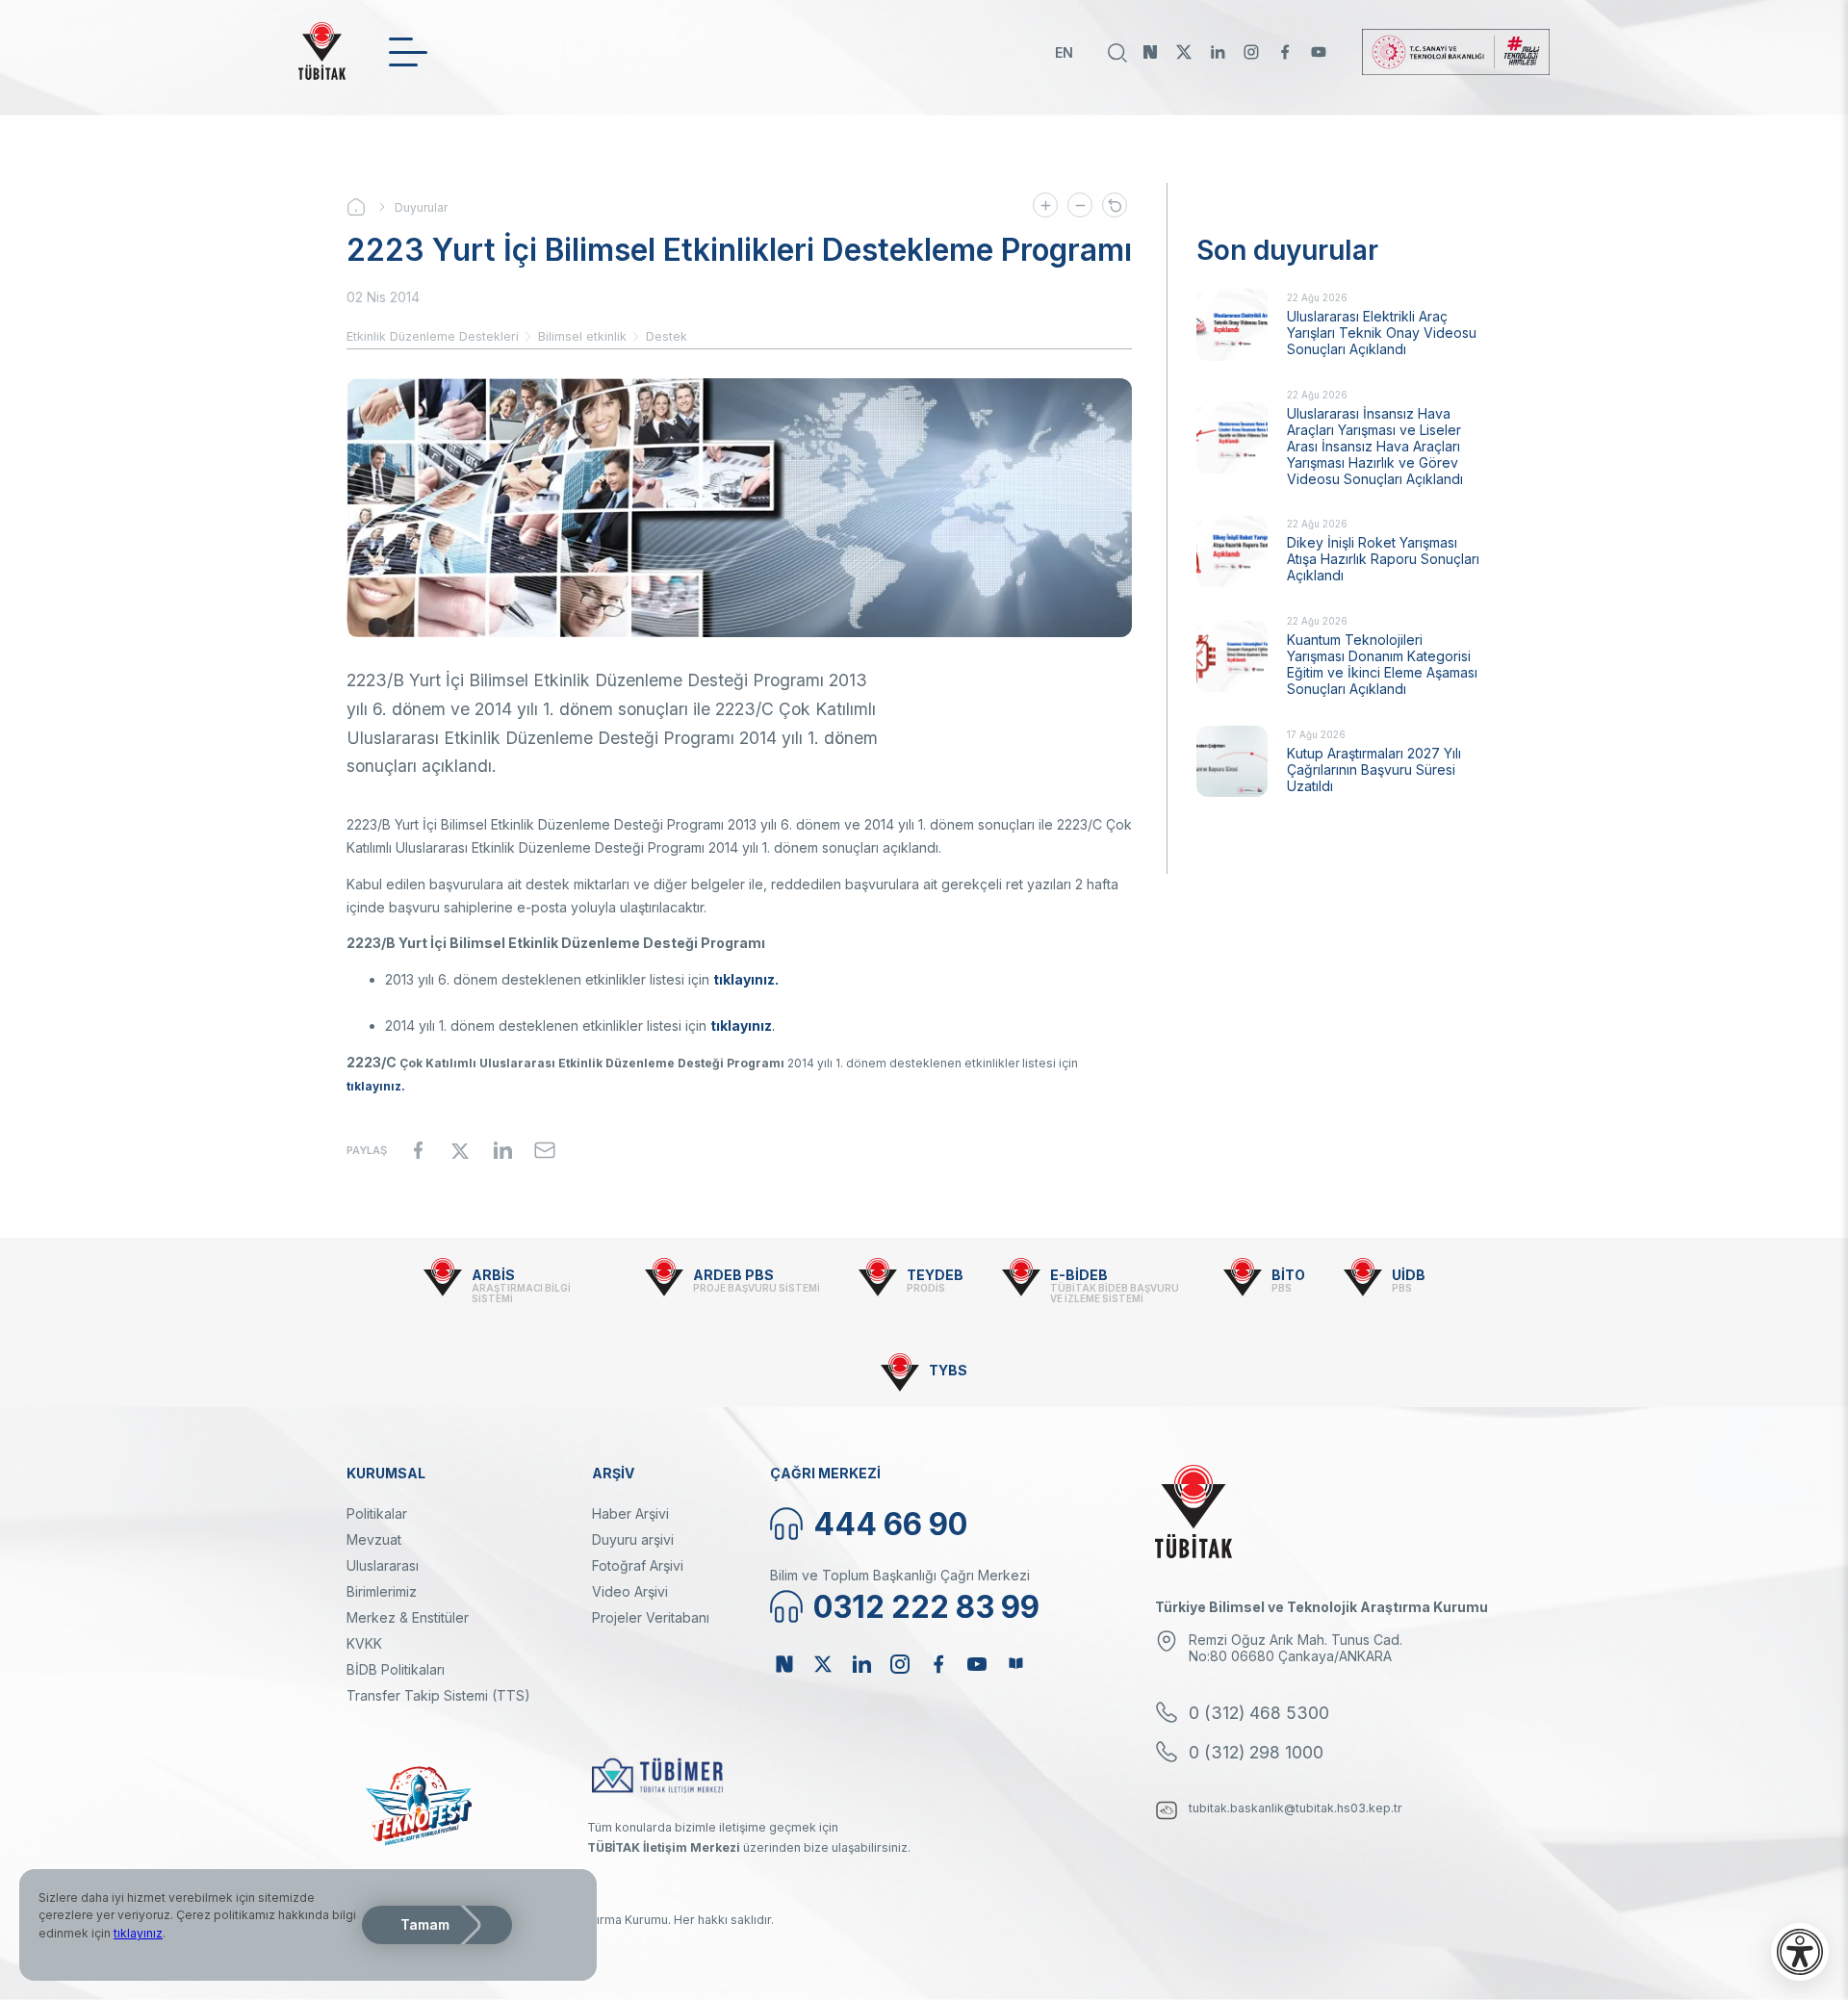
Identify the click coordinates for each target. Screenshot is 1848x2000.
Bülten (1015, 1664)
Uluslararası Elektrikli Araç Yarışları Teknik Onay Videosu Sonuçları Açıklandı (1382, 333)
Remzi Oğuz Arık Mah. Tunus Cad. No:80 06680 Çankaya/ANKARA (1296, 1648)
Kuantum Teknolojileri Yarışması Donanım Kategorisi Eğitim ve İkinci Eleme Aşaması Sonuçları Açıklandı (1382, 664)
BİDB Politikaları (396, 1669)
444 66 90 (890, 1524)
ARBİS (493, 1275)
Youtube (1319, 52)
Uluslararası (383, 1565)
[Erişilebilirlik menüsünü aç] (1800, 1952)
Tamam (425, 1924)
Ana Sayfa (371, 207)
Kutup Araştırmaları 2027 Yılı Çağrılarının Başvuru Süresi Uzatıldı (1374, 769)
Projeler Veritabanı (651, 1617)
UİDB (1409, 1275)
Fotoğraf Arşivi (638, 1565)
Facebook (1285, 52)
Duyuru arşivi (633, 1539)
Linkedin (1218, 52)
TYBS (948, 1370)
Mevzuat (374, 1539)
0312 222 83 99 (926, 1607)
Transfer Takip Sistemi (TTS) (438, 1695)
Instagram (1251, 52)
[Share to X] (460, 1150)
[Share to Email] (545, 1150)
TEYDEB (935, 1275)
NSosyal (1150, 52)
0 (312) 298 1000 (1256, 1752)
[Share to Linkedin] (502, 1150)
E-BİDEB (1079, 1275)
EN (1064, 52)
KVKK (364, 1643)
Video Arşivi (630, 1591)
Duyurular (421, 207)
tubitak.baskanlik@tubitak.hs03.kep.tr (1296, 1808)
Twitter (1184, 52)
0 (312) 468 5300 (1259, 1713)
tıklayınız (138, 1933)
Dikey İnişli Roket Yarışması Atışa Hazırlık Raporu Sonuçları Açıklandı (1383, 559)
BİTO (1288, 1275)
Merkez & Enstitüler (408, 1617)
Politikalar (377, 1513)
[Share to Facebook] (418, 1150)
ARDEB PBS (733, 1275)
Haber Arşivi (630, 1513)
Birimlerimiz (382, 1591)
